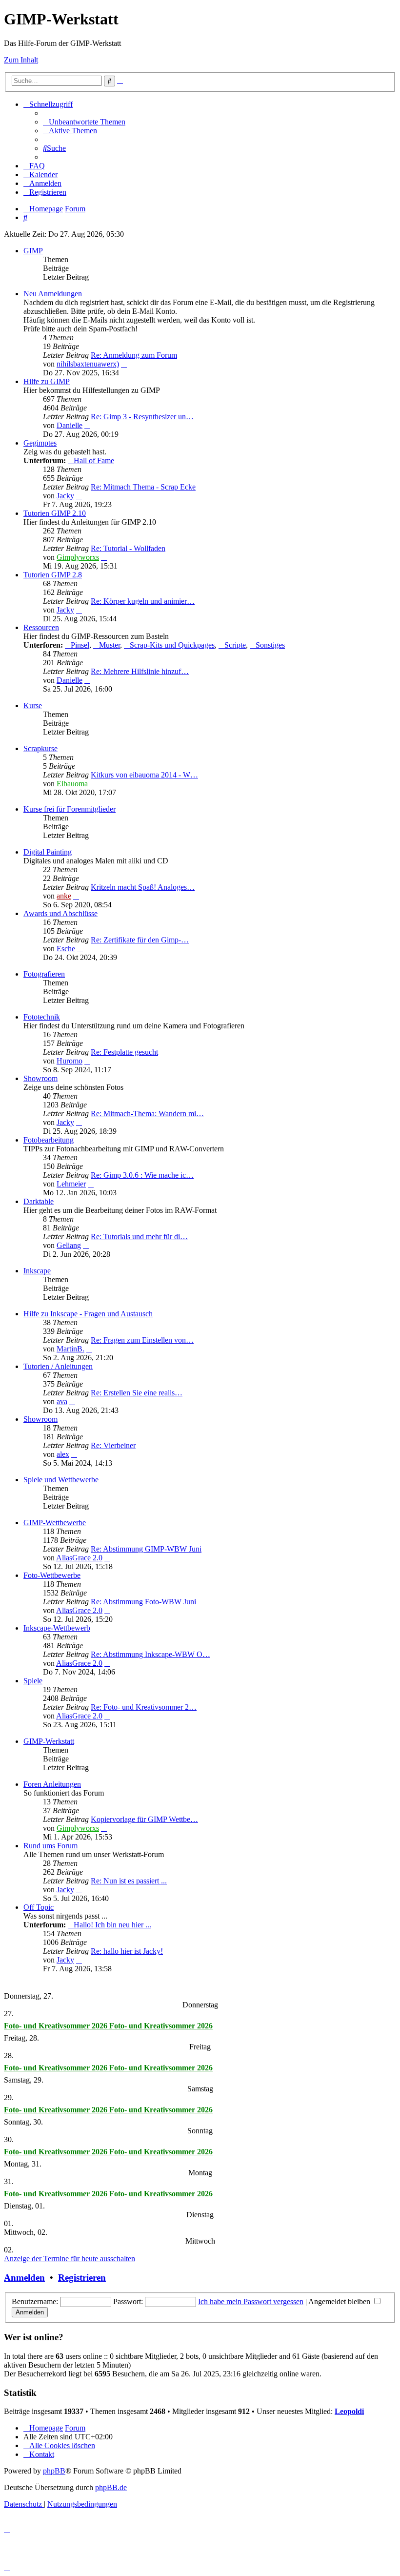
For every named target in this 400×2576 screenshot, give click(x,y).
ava (62, 1401)
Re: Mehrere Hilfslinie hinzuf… (140, 671)
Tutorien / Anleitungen (58, 1366)
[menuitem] (84, 122)
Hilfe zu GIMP (47, 381)
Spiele (33, 1681)
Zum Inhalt (21, 60)
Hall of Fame (94, 460)
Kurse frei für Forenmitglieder (70, 809)
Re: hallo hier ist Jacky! (127, 1951)
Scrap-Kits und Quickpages (172, 645)
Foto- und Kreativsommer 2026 (57, 2026)
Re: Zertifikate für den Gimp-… (140, 940)
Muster (110, 645)
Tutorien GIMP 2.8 (53, 575)
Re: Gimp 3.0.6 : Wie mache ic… (142, 1175)
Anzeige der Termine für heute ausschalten (70, 2259)
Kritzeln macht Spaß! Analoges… (143, 887)
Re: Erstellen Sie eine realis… (137, 1393)
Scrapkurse (40, 748)
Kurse (33, 705)
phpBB (54, 2471)
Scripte (235, 645)
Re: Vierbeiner (113, 1445)
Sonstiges (270, 645)
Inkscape (37, 1271)
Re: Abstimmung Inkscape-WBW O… (150, 1654)
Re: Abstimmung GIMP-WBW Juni (146, 1549)
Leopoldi (349, 2411)
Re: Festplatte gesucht (124, 1052)
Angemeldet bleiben (340, 2301)
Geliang (69, 1245)
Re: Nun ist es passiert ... (129, 1881)
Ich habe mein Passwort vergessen (251, 2301)
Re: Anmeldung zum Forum (134, 355)
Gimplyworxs (78, 557)
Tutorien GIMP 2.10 (55, 513)
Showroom (40, 1078)
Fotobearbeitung (49, 1140)
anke (64, 896)
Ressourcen (41, 627)
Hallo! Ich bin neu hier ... (112, 1925)
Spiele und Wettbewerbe (61, 1480)
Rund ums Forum (50, 1846)
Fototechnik (42, 1017)
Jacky (65, 496)
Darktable (39, 1201)
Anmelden (24, 2278)
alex (63, 1454)
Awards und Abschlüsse (60, 913)
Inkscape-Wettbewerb (57, 1628)
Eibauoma (72, 784)
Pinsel (80, 645)
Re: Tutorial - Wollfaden (128, 548)
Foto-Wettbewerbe (52, 1575)
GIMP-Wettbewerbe (55, 1523)
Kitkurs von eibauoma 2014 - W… (144, 775)
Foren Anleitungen (52, 1784)
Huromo (70, 1061)
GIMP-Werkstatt (49, 1741)
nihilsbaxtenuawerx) (88, 364)
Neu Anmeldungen (53, 294)
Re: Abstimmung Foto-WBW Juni (143, 1602)
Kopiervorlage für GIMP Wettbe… (144, 1819)
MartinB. (70, 1349)
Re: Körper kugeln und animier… (143, 601)
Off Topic (39, 1907)
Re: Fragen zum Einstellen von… (142, 1340)
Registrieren (82, 2278)
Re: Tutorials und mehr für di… (139, 1237)
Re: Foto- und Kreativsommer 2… (144, 1707)
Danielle (70, 425)
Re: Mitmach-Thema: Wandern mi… (147, 1114)
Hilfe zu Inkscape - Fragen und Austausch (88, 1314)
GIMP (33, 251)
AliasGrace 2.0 (79, 1558)
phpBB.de (111, 2487)
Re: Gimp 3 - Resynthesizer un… (142, 417)
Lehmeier (71, 1184)
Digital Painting (48, 852)
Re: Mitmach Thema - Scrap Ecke (143, 487)
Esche (66, 949)
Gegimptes (40, 443)
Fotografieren (44, 974)
